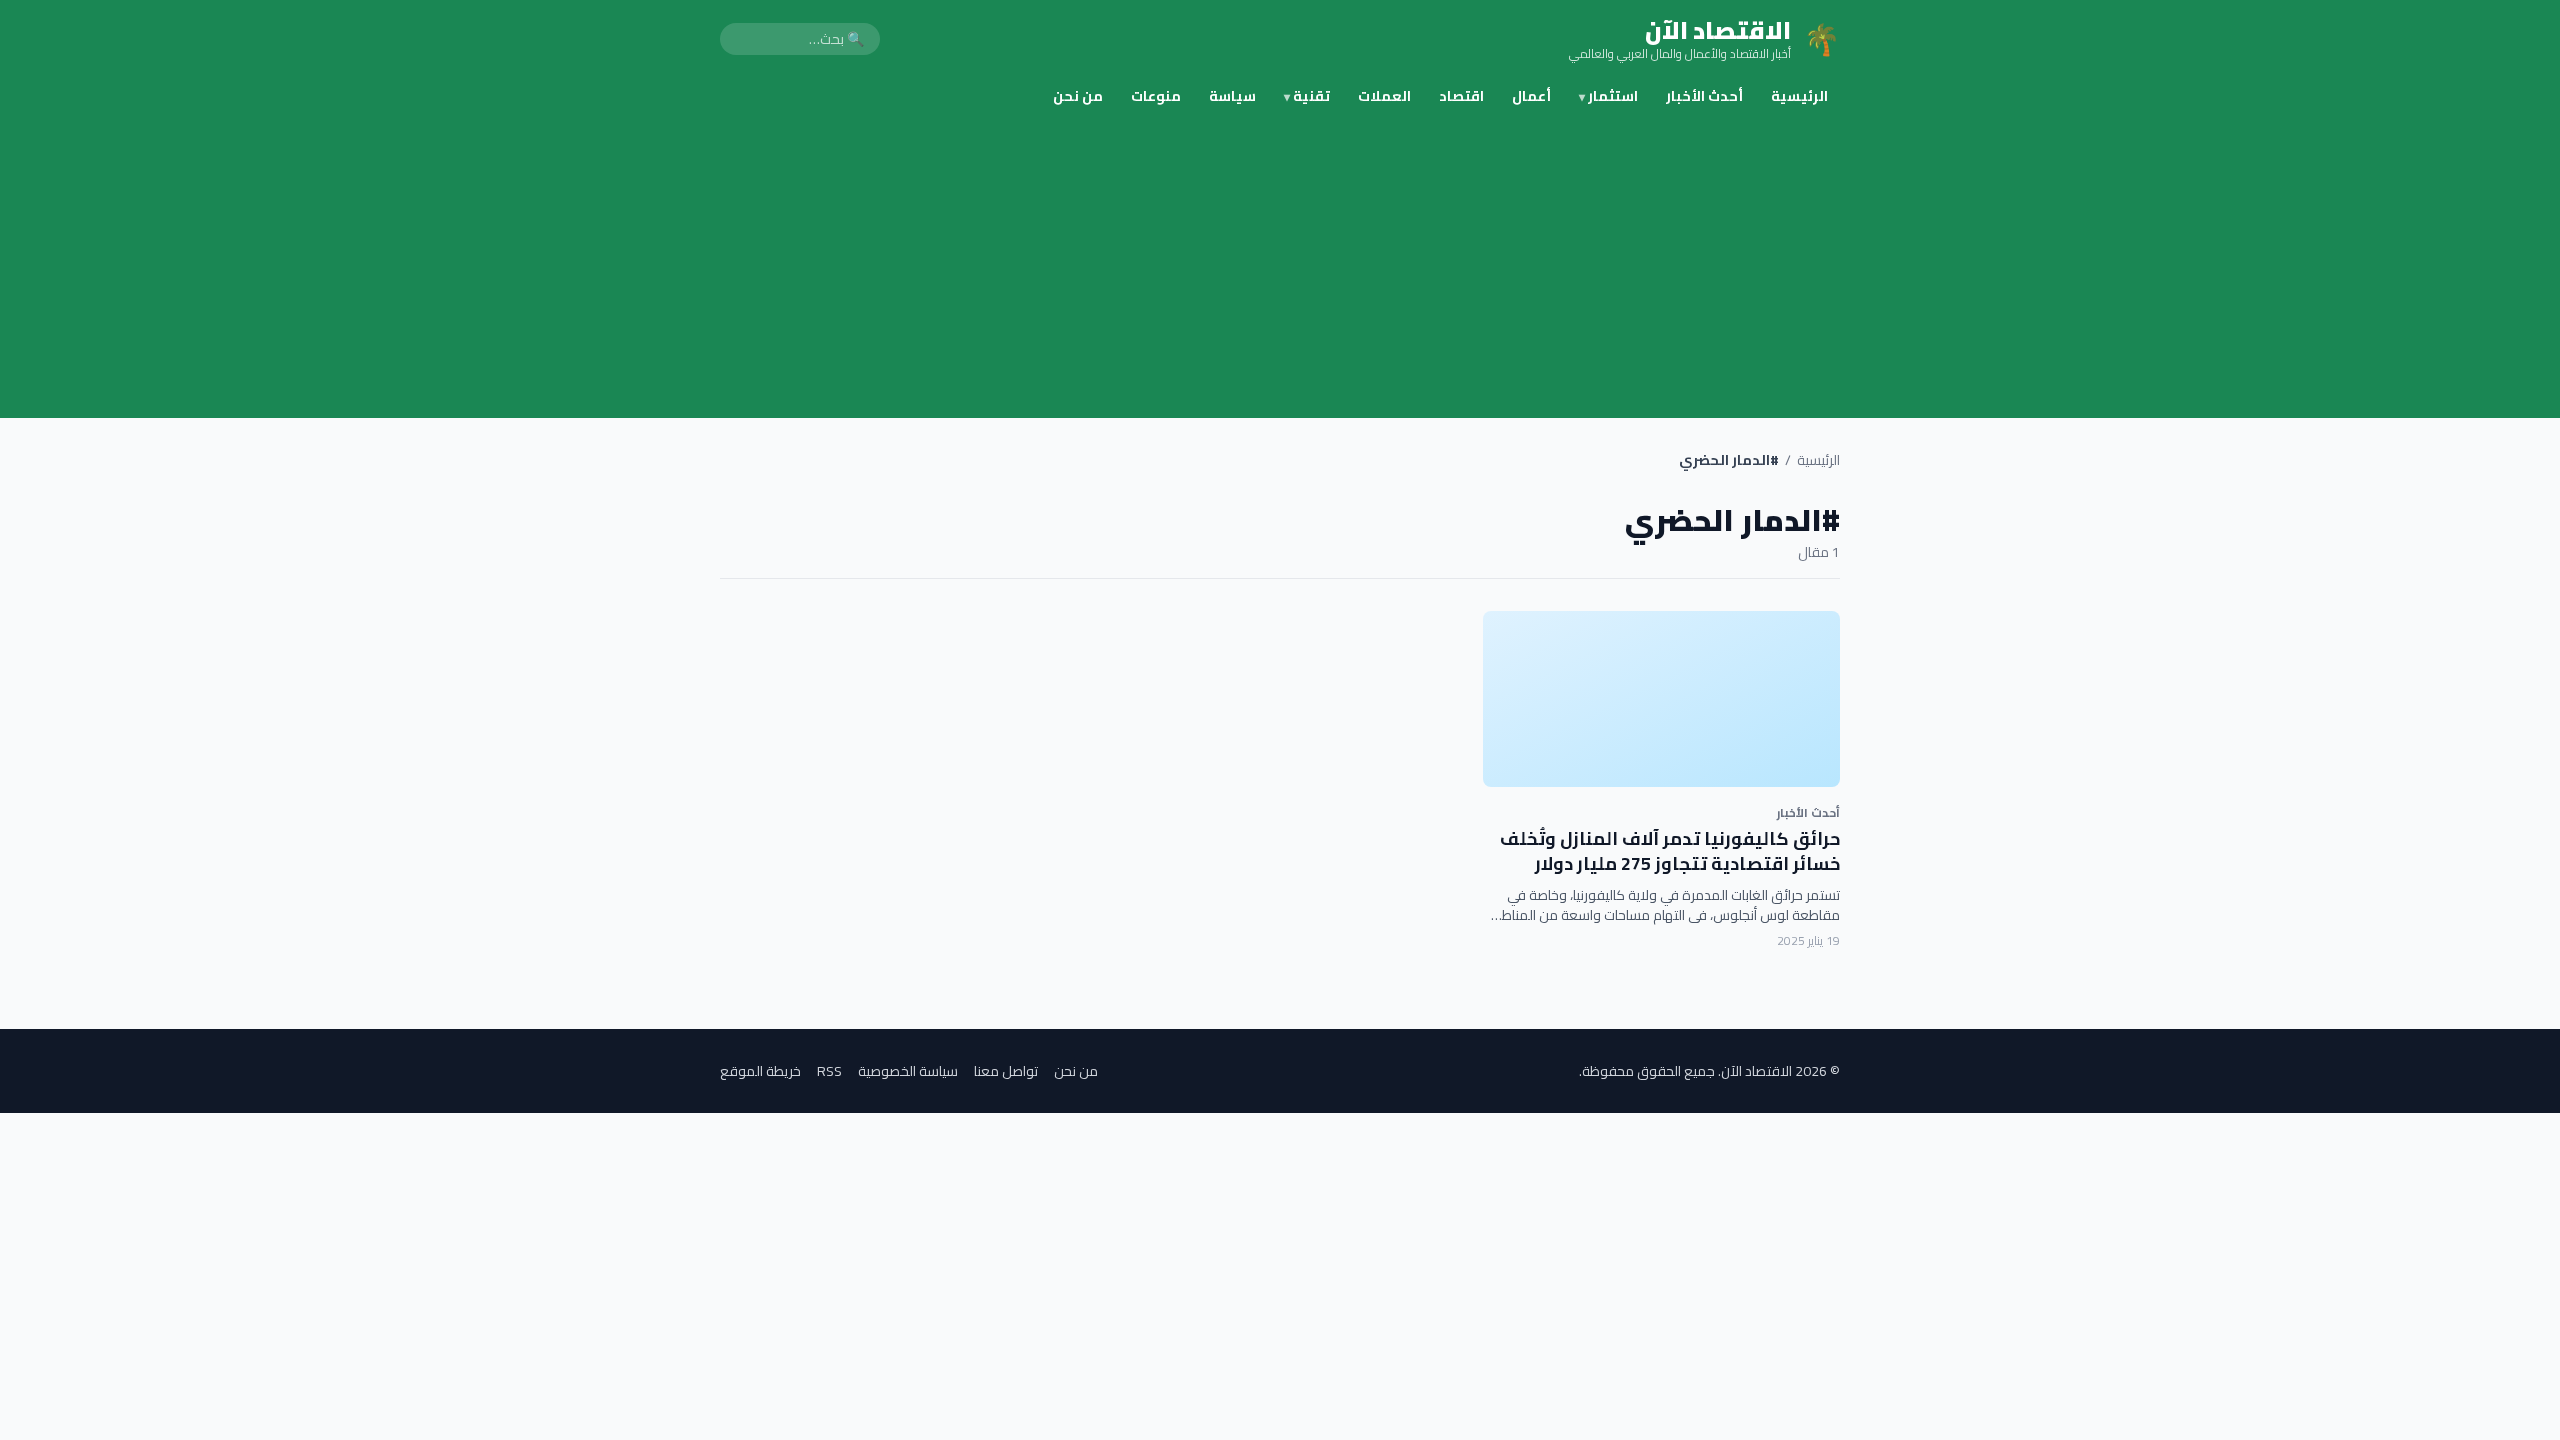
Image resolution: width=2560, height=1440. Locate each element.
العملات (1384, 96)
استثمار (1608, 96)
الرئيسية (1799, 96)
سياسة (1232, 96)
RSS (829, 1071)
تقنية (1307, 96)
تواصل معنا (1006, 1071)
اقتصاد (1461, 96)
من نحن (1078, 96)
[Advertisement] (1280, 268)
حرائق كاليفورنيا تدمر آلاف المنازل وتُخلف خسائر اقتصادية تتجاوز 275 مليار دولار (1670, 851)
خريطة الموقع (760, 1071)
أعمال (1531, 96)
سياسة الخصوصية (908, 1071)
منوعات (1156, 96)
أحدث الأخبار (1704, 96)
